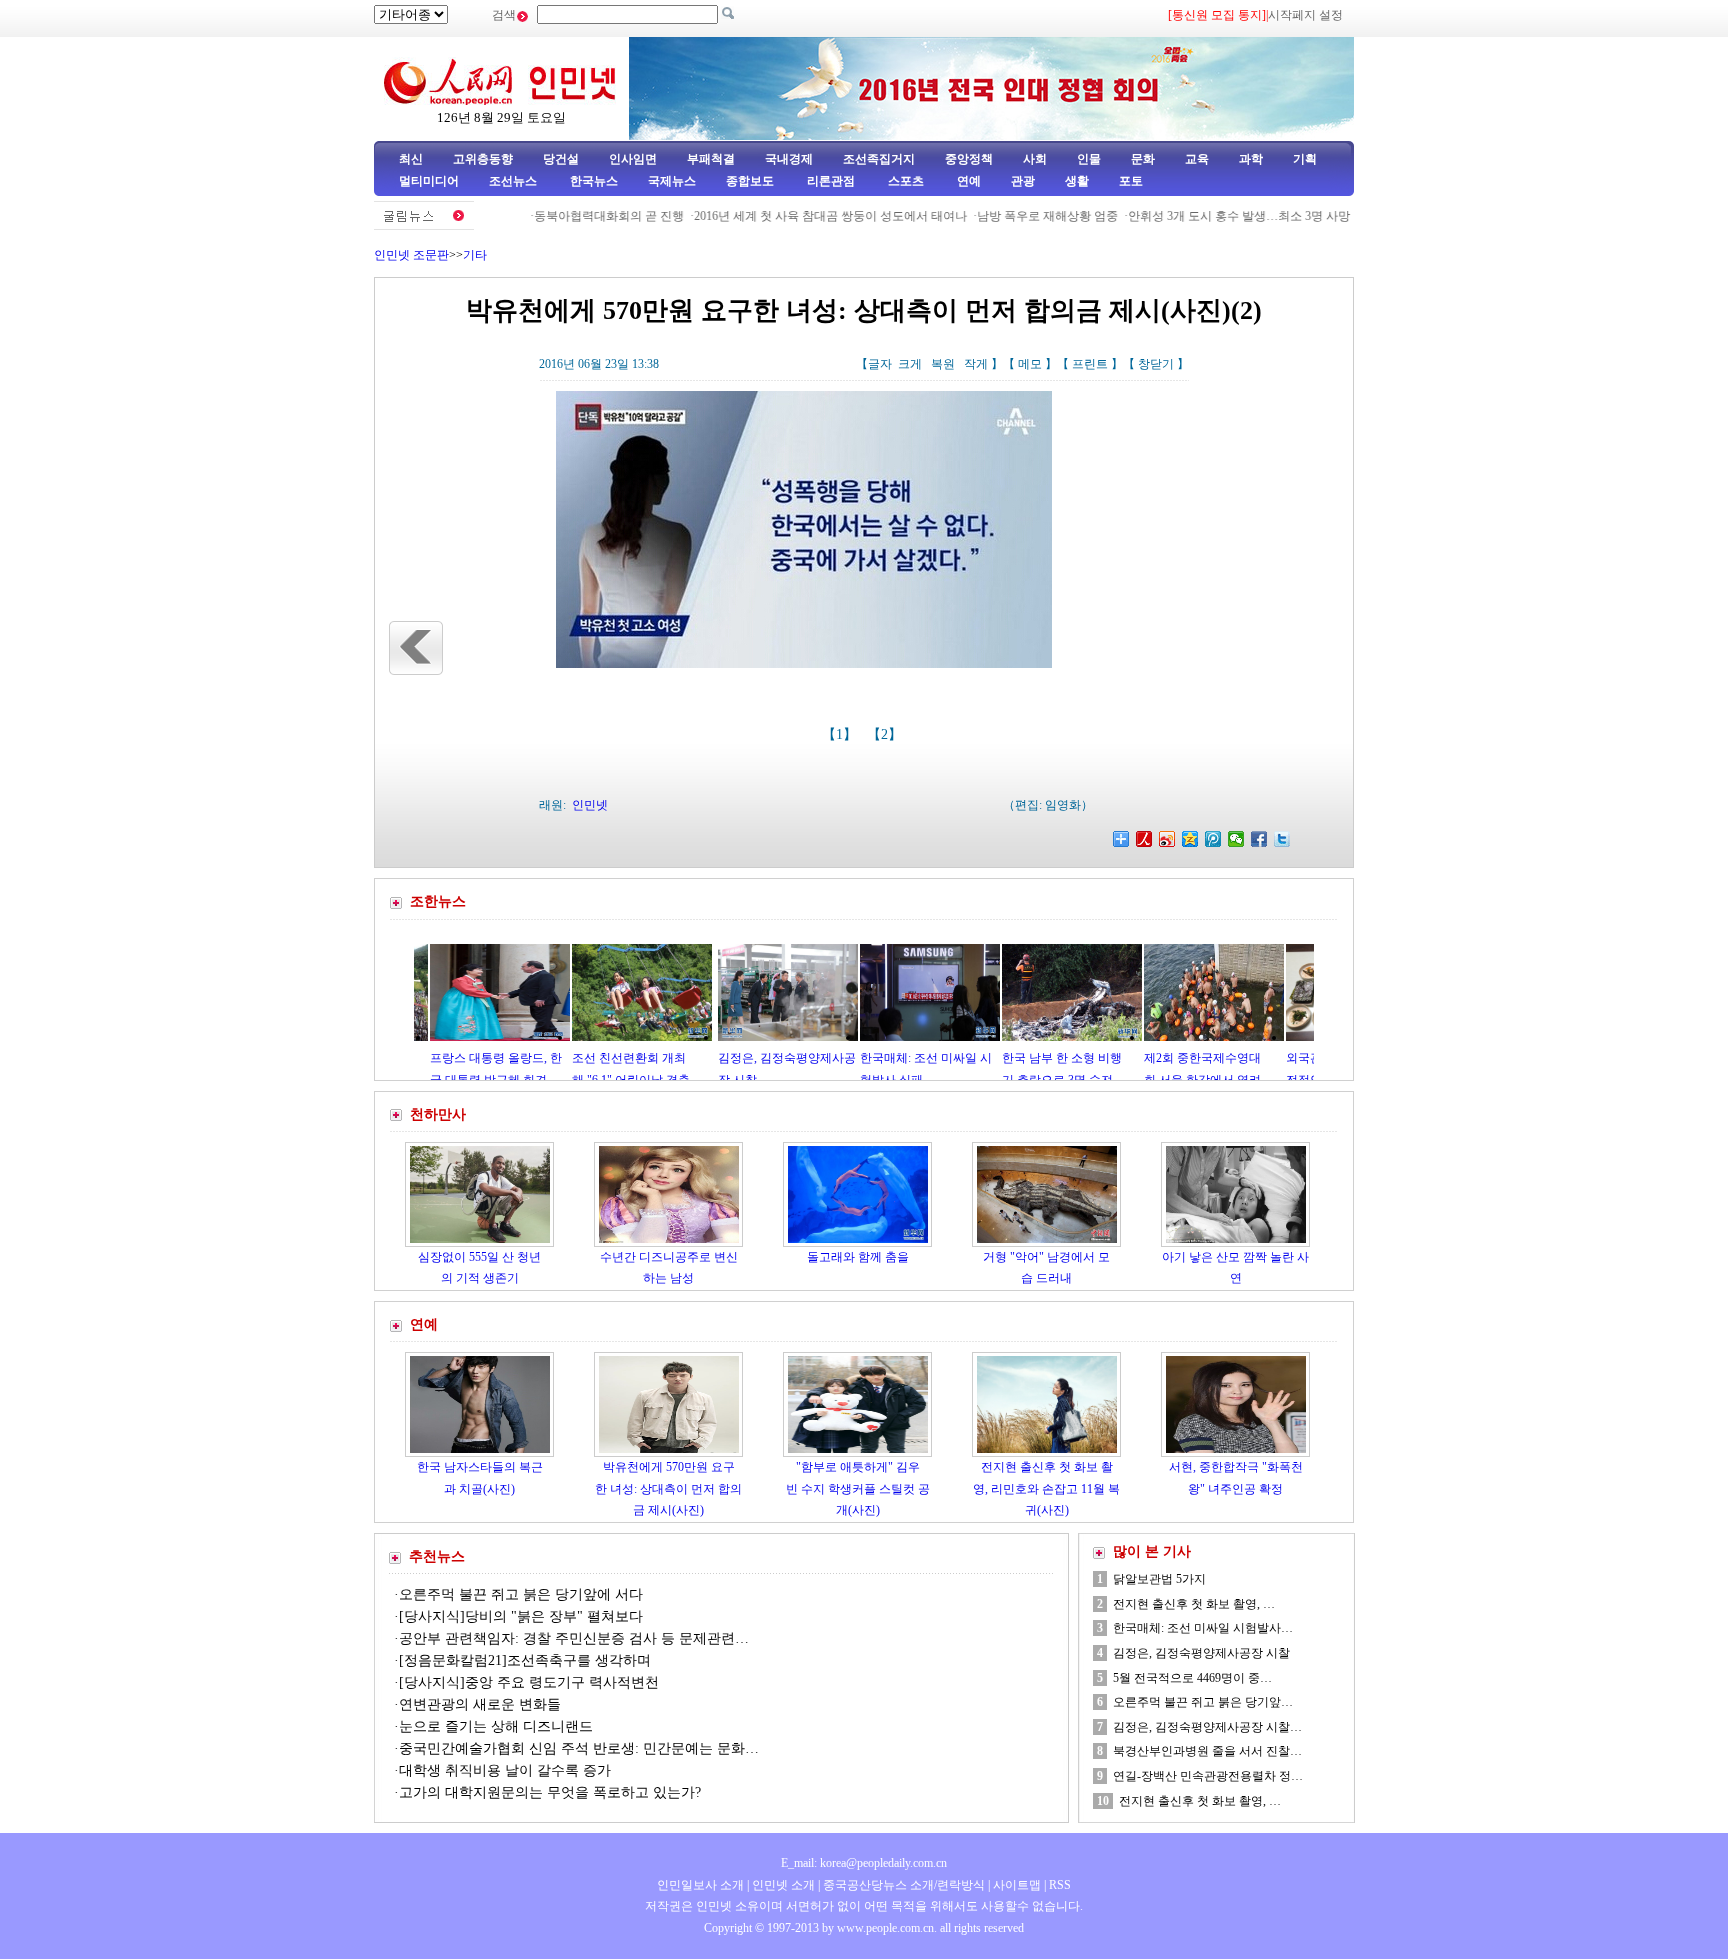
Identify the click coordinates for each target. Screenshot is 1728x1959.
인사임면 (633, 159)
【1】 (841, 734)
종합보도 (750, 181)
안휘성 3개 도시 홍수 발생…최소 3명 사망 (1190, 216)
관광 (1023, 181)
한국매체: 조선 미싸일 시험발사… (1203, 1628)
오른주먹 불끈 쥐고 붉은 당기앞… (1203, 1702)
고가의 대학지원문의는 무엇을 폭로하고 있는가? (552, 1792)
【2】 (886, 734)
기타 (475, 255)
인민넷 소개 (782, 1885)
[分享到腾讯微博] (1213, 839)
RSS (1060, 1885)
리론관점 (831, 181)
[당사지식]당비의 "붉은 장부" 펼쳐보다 (521, 1616)
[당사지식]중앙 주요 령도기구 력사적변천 (529, 1682)
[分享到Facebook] (1259, 839)
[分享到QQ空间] (1190, 839)
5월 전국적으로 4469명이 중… (1192, 1678)
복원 (943, 364)
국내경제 (789, 159)
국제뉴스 (672, 181)
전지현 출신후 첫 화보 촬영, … (1194, 1604)
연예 (967, 181)
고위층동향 (483, 159)
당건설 (561, 159)
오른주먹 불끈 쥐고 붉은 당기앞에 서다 (521, 1594)
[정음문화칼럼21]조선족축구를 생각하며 (525, 1660)
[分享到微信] (1236, 839)
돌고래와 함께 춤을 (858, 1257)
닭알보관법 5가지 (1159, 1579)
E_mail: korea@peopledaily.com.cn (864, 1863)
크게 (910, 364)
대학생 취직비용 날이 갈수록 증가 (505, 1770)
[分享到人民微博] (1144, 839)
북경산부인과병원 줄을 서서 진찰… (1207, 1751)
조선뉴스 (514, 181)
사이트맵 (1017, 1885)
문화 (1143, 159)
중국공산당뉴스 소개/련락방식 (904, 1885)
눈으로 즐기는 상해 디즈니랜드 (496, 1726)
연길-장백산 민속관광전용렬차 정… (1208, 1776)
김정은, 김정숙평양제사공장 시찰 (1201, 1653)
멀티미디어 (429, 181)
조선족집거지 (879, 159)
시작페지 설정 (1305, 15)
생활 (1077, 181)
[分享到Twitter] (1282, 839)
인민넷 (590, 805)
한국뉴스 (594, 181)
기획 (1305, 159)
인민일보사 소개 (700, 1885)
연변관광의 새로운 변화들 (480, 1704)
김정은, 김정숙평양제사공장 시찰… (1207, 1727)
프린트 (1090, 364)
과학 (1251, 159)
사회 (1035, 159)
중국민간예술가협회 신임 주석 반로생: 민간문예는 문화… (579, 1748)
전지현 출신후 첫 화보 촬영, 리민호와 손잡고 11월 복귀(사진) (1046, 1488)
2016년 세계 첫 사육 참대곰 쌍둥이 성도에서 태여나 (781, 216)
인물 (1089, 159)
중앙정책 (969, 159)
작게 (976, 364)
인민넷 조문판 (411, 255)
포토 (1131, 181)
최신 (411, 159)
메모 (1030, 364)
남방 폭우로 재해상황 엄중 (998, 216)
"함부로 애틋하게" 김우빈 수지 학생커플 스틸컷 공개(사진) (858, 1488)
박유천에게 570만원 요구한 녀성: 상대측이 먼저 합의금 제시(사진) (668, 1488)
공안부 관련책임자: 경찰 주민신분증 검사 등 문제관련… (574, 1638)
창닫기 (1156, 364)
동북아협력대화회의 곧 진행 (560, 216)
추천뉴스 (437, 1556)
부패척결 (711, 159)
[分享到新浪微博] (1167, 839)
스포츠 (904, 181)
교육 (1197, 159)
